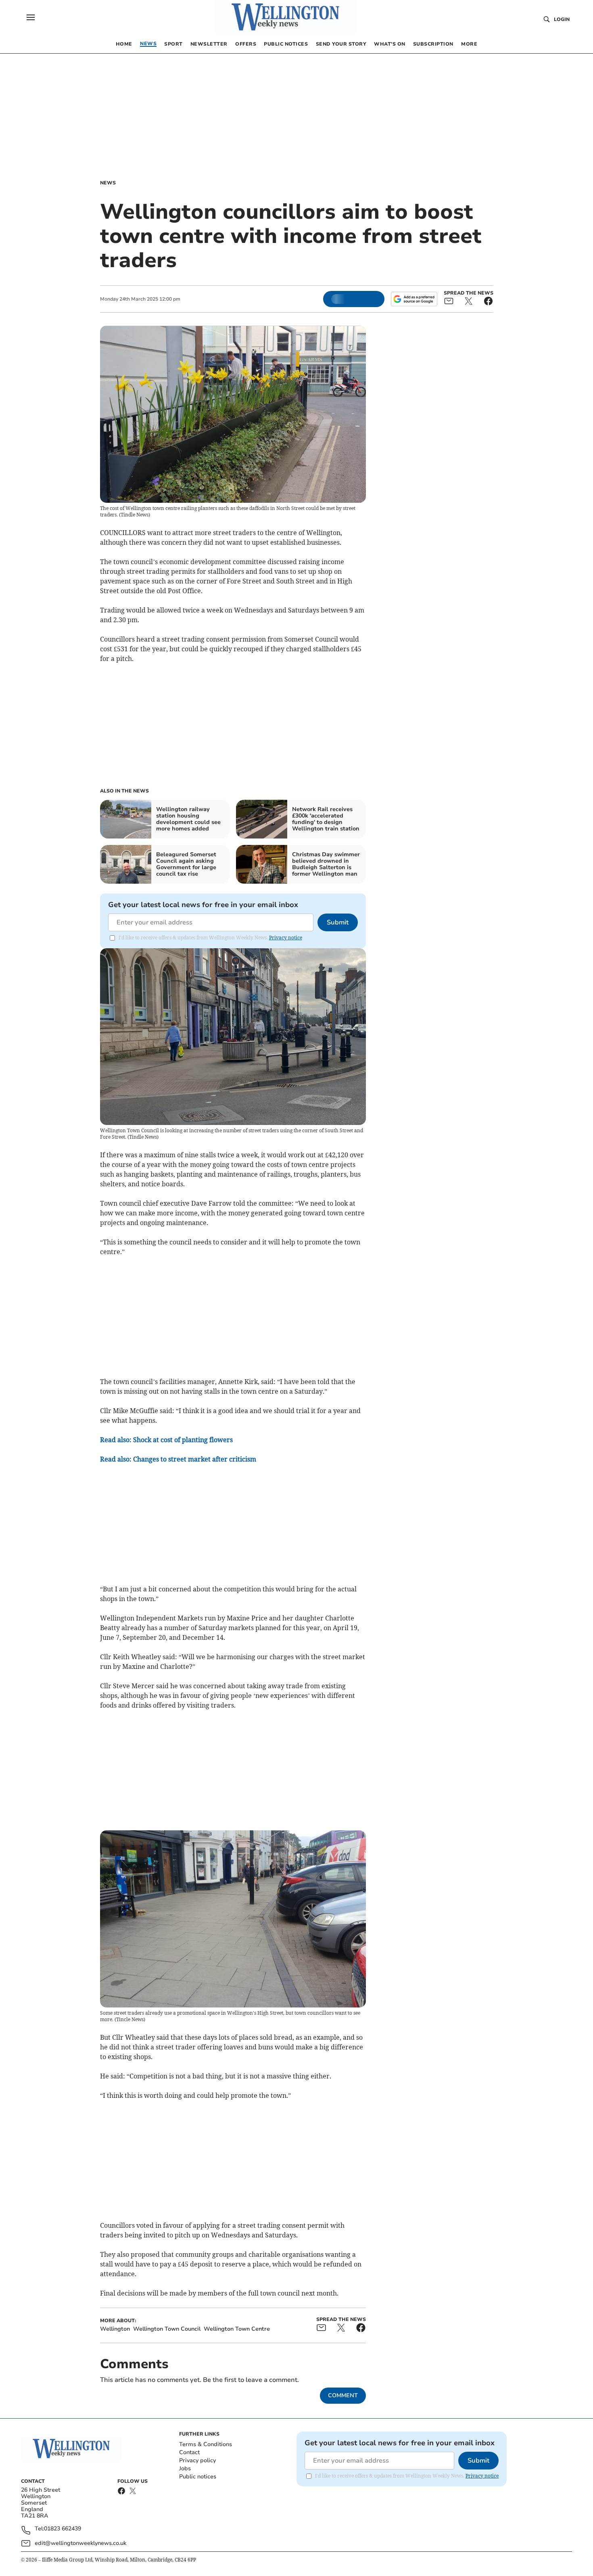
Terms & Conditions (206, 2444)
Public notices (198, 2477)
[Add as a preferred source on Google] (414, 299)
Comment (343, 2395)
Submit (338, 922)
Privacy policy (197, 2460)
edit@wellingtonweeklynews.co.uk (80, 2543)
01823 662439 (63, 2529)
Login (562, 19)
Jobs (185, 2468)
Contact (189, 2452)
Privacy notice (286, 938)
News (108, 183)
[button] (31, 17)
